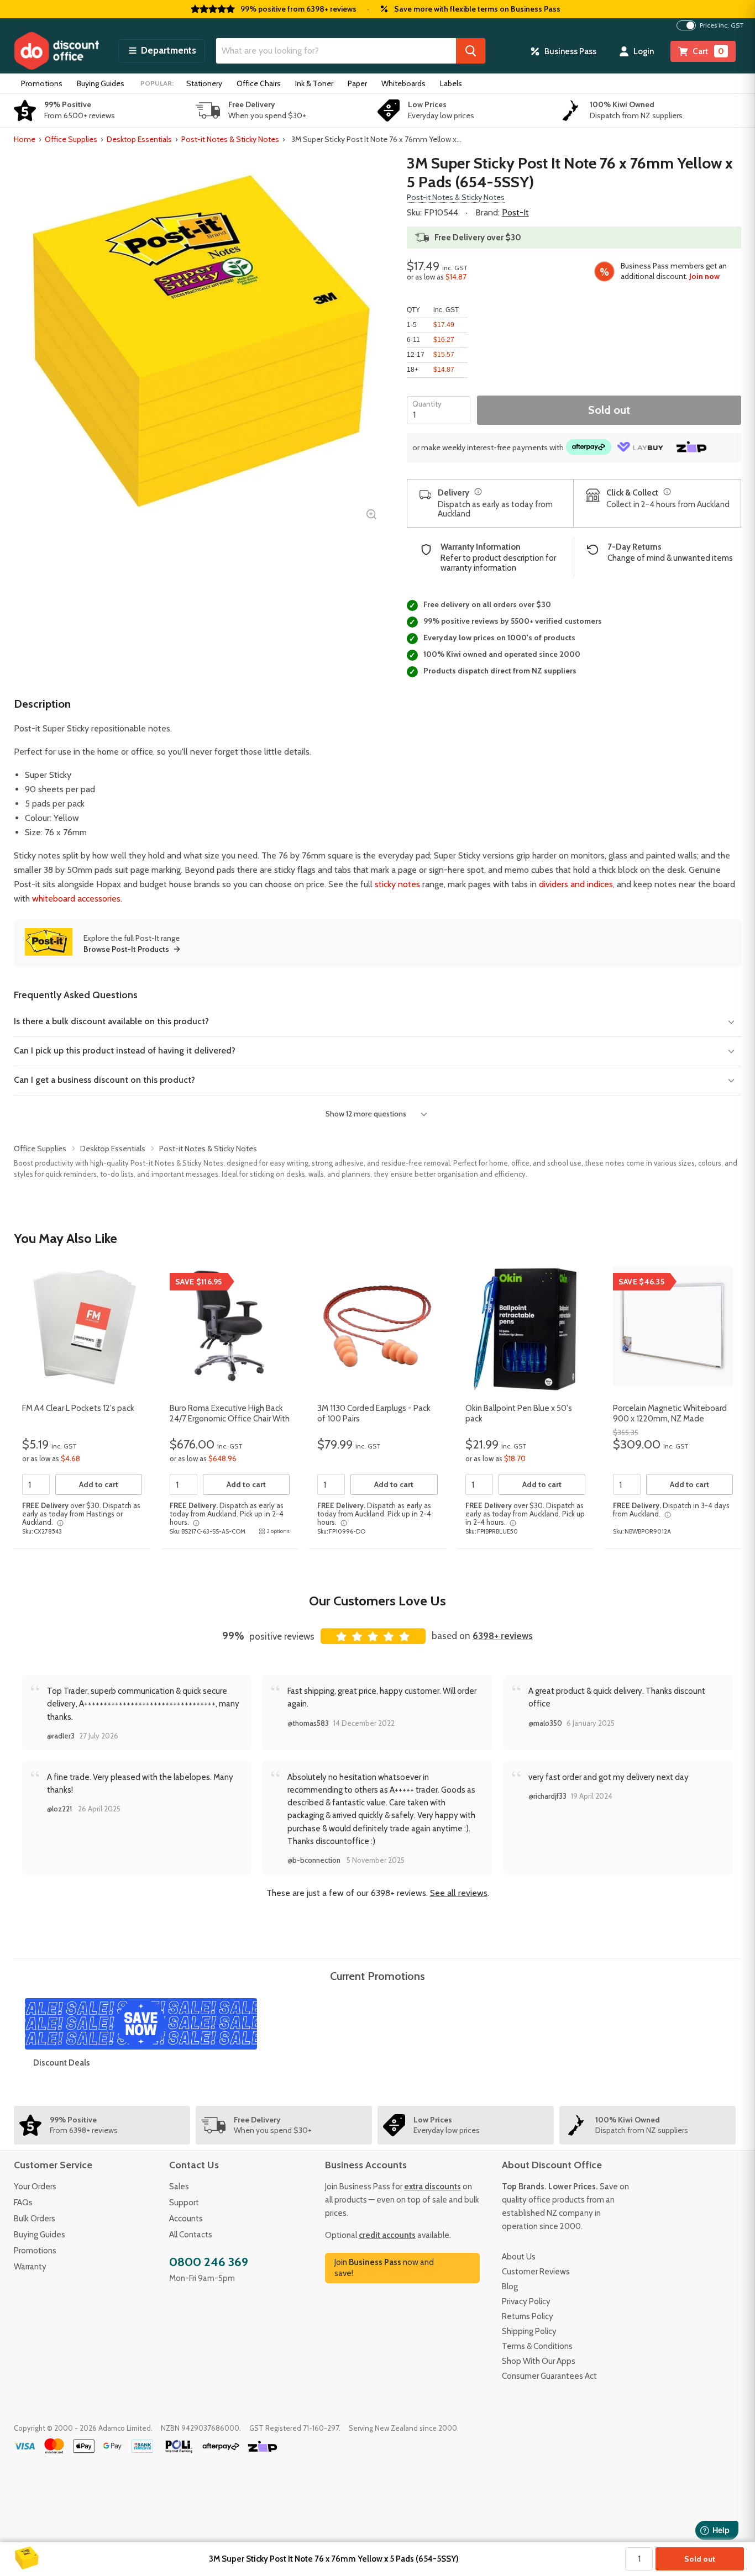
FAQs (23, 2203)
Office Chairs (259, 83)
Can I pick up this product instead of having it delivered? (125, 1050)
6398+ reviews (503, 1636)
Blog (510, 2287)
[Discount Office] (56, 51)
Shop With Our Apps (539, 2361)
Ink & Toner (314, 83)
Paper (357, 83)
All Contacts (191, 2235)
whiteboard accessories (76, 899)
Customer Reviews (536, 2272)
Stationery (204, 83)
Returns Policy (528, 2316)
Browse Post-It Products (126, 949)
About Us (519, 2257)
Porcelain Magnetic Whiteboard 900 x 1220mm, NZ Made (670, 1414)
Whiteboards (403, 83)
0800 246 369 (209, 2262)
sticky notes (397, 884)
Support (184, 2203)
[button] (162, 51)
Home (25, 139)
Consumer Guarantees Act (549, 2376)
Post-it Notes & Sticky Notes (230, 139)
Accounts (186, 2219)
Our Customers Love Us (377, 1601)
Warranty (30, 2267)
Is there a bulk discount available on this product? (111, 1021)
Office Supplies (71, 139)
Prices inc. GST (722, 25)
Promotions (42, 83)
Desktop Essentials (139, 139)
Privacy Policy (526, 2301)
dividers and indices (576, 884)
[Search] (471, 51)
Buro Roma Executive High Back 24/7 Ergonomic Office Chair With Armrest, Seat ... (230, 1419)
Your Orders (35, 2187)
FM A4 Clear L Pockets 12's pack (78, 1408)
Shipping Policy (529, 2331)
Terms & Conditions (537, 2346)
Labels (451, 83)
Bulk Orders (35, 2219)
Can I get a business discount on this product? (104, 1080)
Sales (179, 2187)
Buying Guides (101, 83)
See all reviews (459, 1893)
